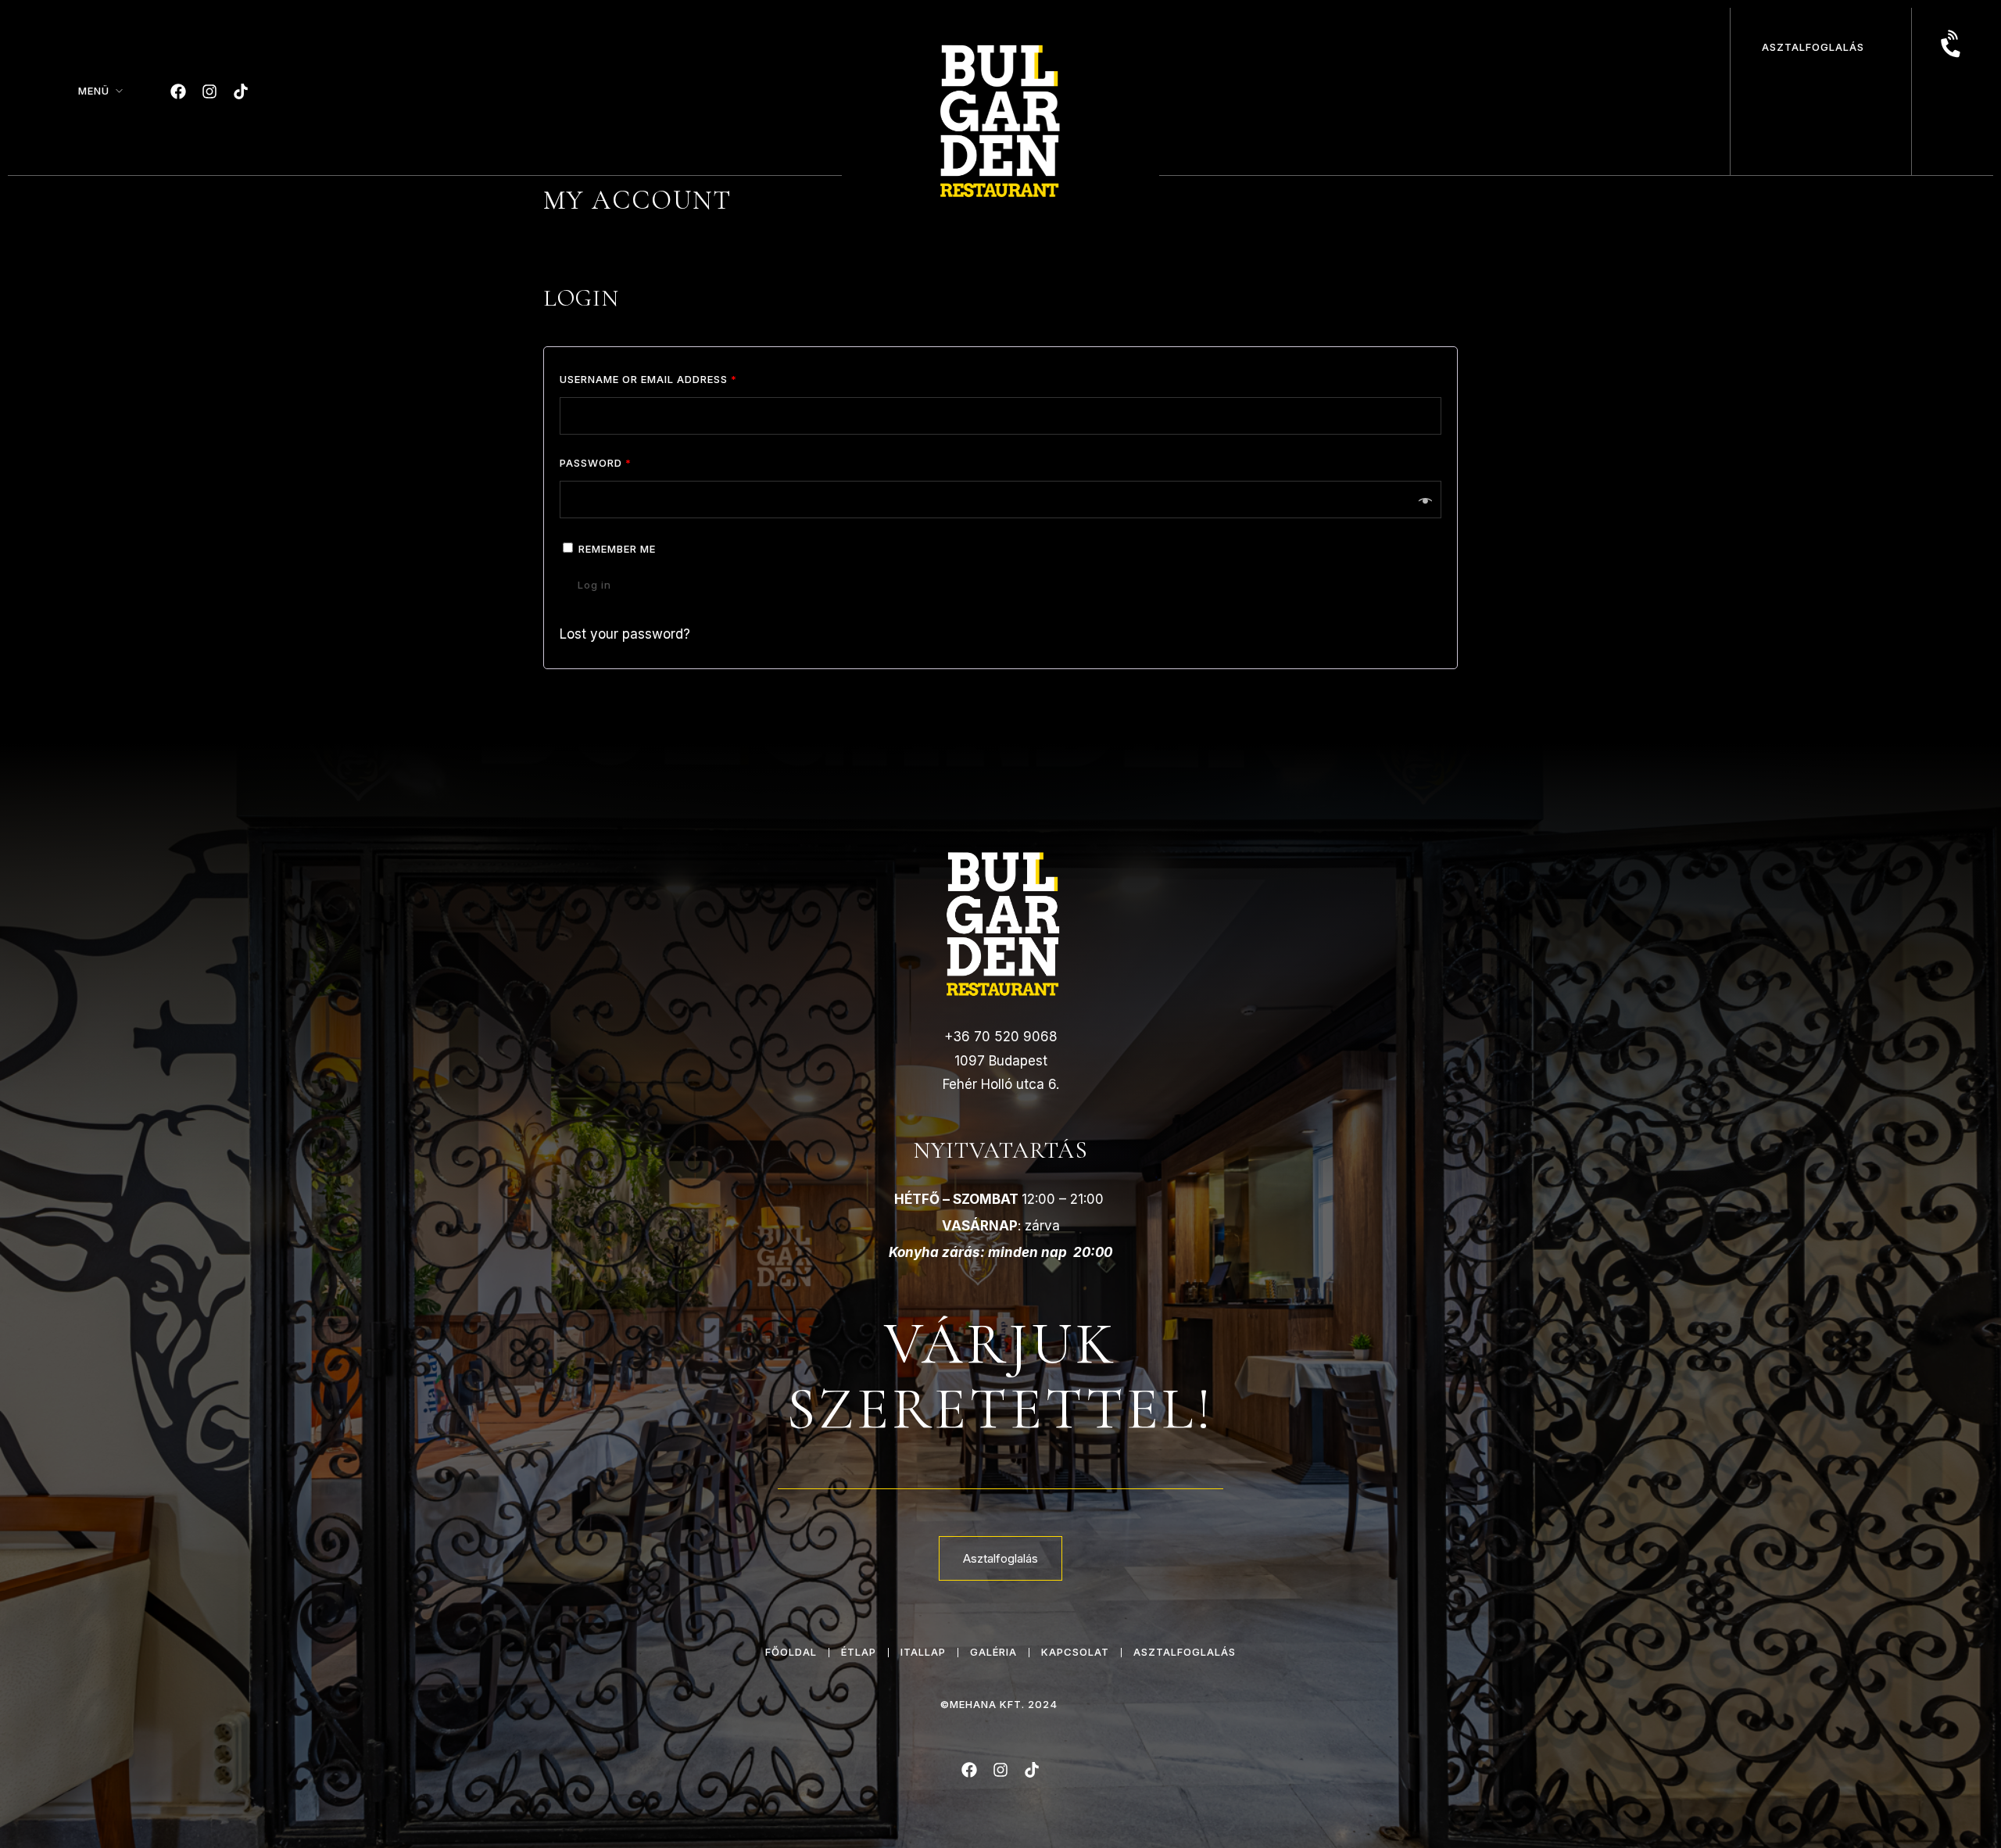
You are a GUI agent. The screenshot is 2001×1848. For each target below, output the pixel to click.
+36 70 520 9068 (1001, 1037)
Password (596, 463)
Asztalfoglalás (1813, 47)
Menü (94, 91)
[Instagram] (209, 91)
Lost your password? (625, 634)
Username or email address (648, 379)
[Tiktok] (241, 91)
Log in (594, 585)
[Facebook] (178, 91)
